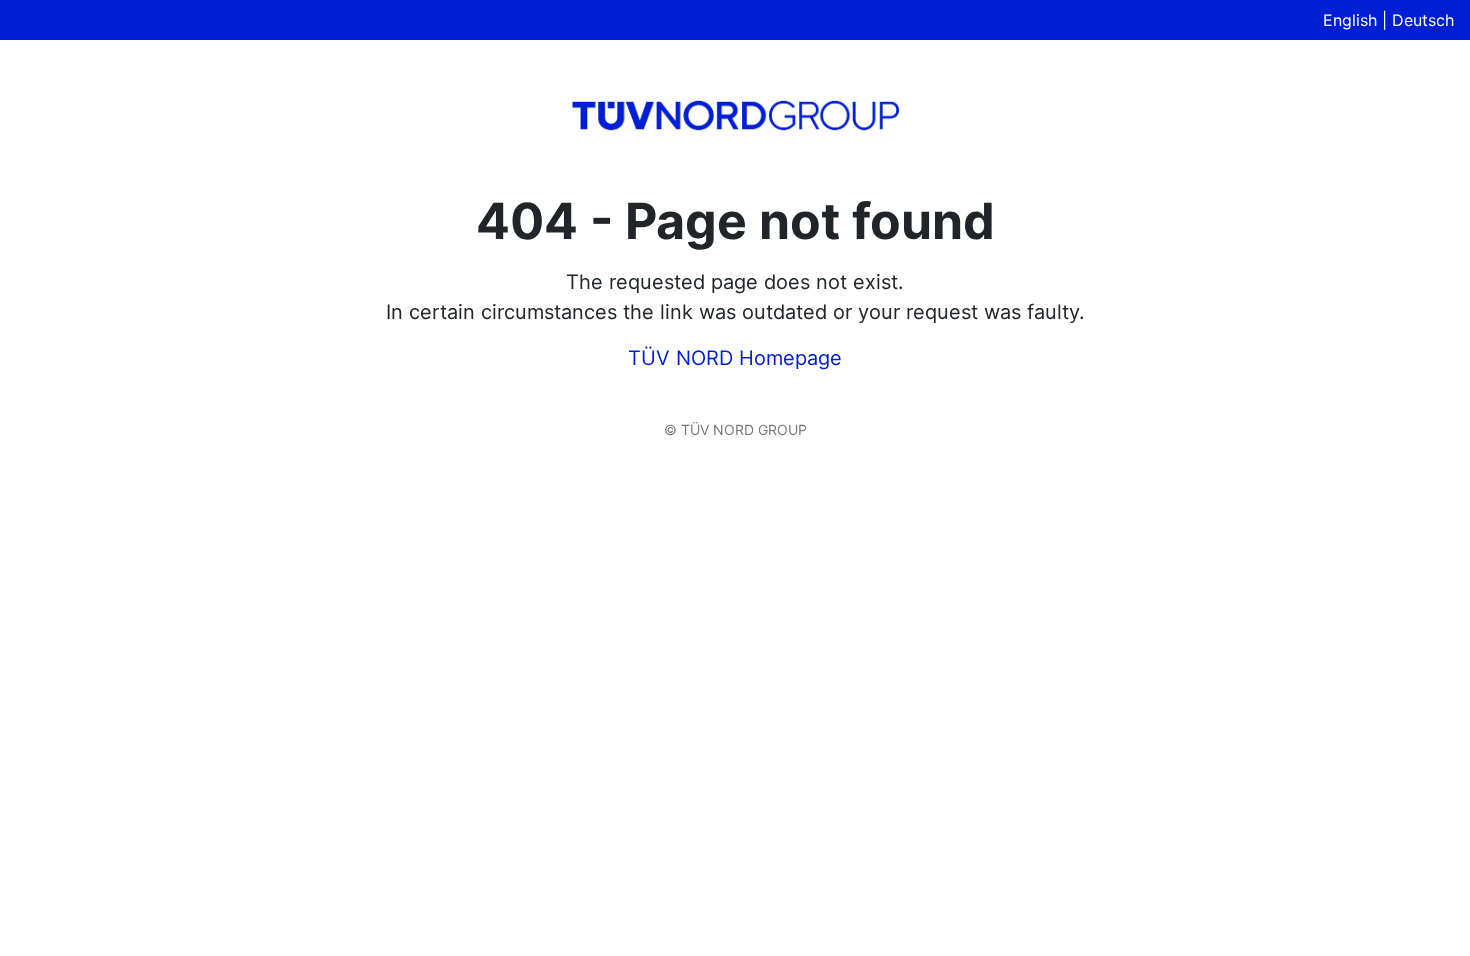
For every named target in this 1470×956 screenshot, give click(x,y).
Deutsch (1423, 20)
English (1350, 20)
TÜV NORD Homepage (735, 358)
